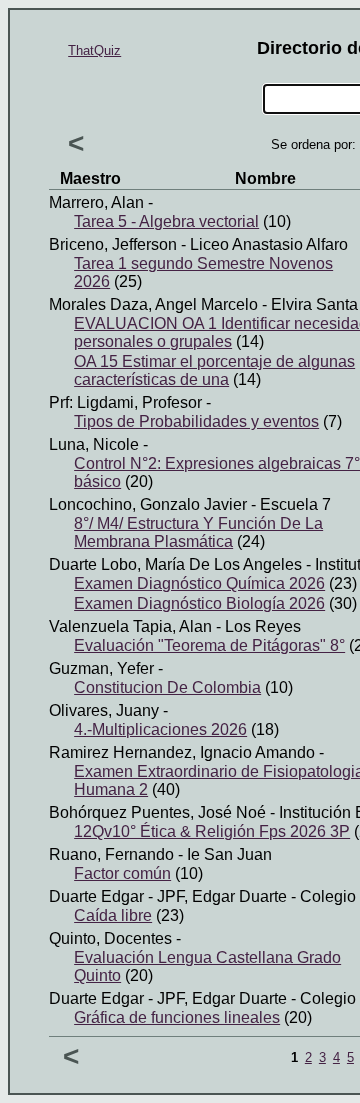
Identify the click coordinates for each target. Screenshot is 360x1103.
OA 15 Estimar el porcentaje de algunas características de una (214, 370)
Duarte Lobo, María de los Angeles (175, 564)
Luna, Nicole (94, 444)
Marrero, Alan (96, 202)
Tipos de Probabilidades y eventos (196, 421)
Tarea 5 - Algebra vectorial (166, 221)
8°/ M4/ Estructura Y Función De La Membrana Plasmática (198, 532)
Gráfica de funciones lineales (177, 1017)
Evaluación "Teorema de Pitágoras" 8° (209, 645)
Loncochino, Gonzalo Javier (148, 504)
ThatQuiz (94, 50)
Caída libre (113, 915)
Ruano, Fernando (111, 854)
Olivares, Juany (104, 710)
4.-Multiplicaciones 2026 (160, 729)
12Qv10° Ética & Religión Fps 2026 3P (212, 831)
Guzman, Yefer (101, 668)
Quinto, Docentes (110, 938)
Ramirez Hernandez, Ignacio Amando (182, 752)
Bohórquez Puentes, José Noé (157, 812)
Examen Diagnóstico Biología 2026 (199, 603)
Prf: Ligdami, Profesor (125, 402)
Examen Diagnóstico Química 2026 (199, 583)
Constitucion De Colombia (167, 687)
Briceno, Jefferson (113, 244)
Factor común (122, 873)
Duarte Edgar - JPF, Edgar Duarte (168, 896)
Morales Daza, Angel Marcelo (153, 304)
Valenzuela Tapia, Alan (130, 626)
